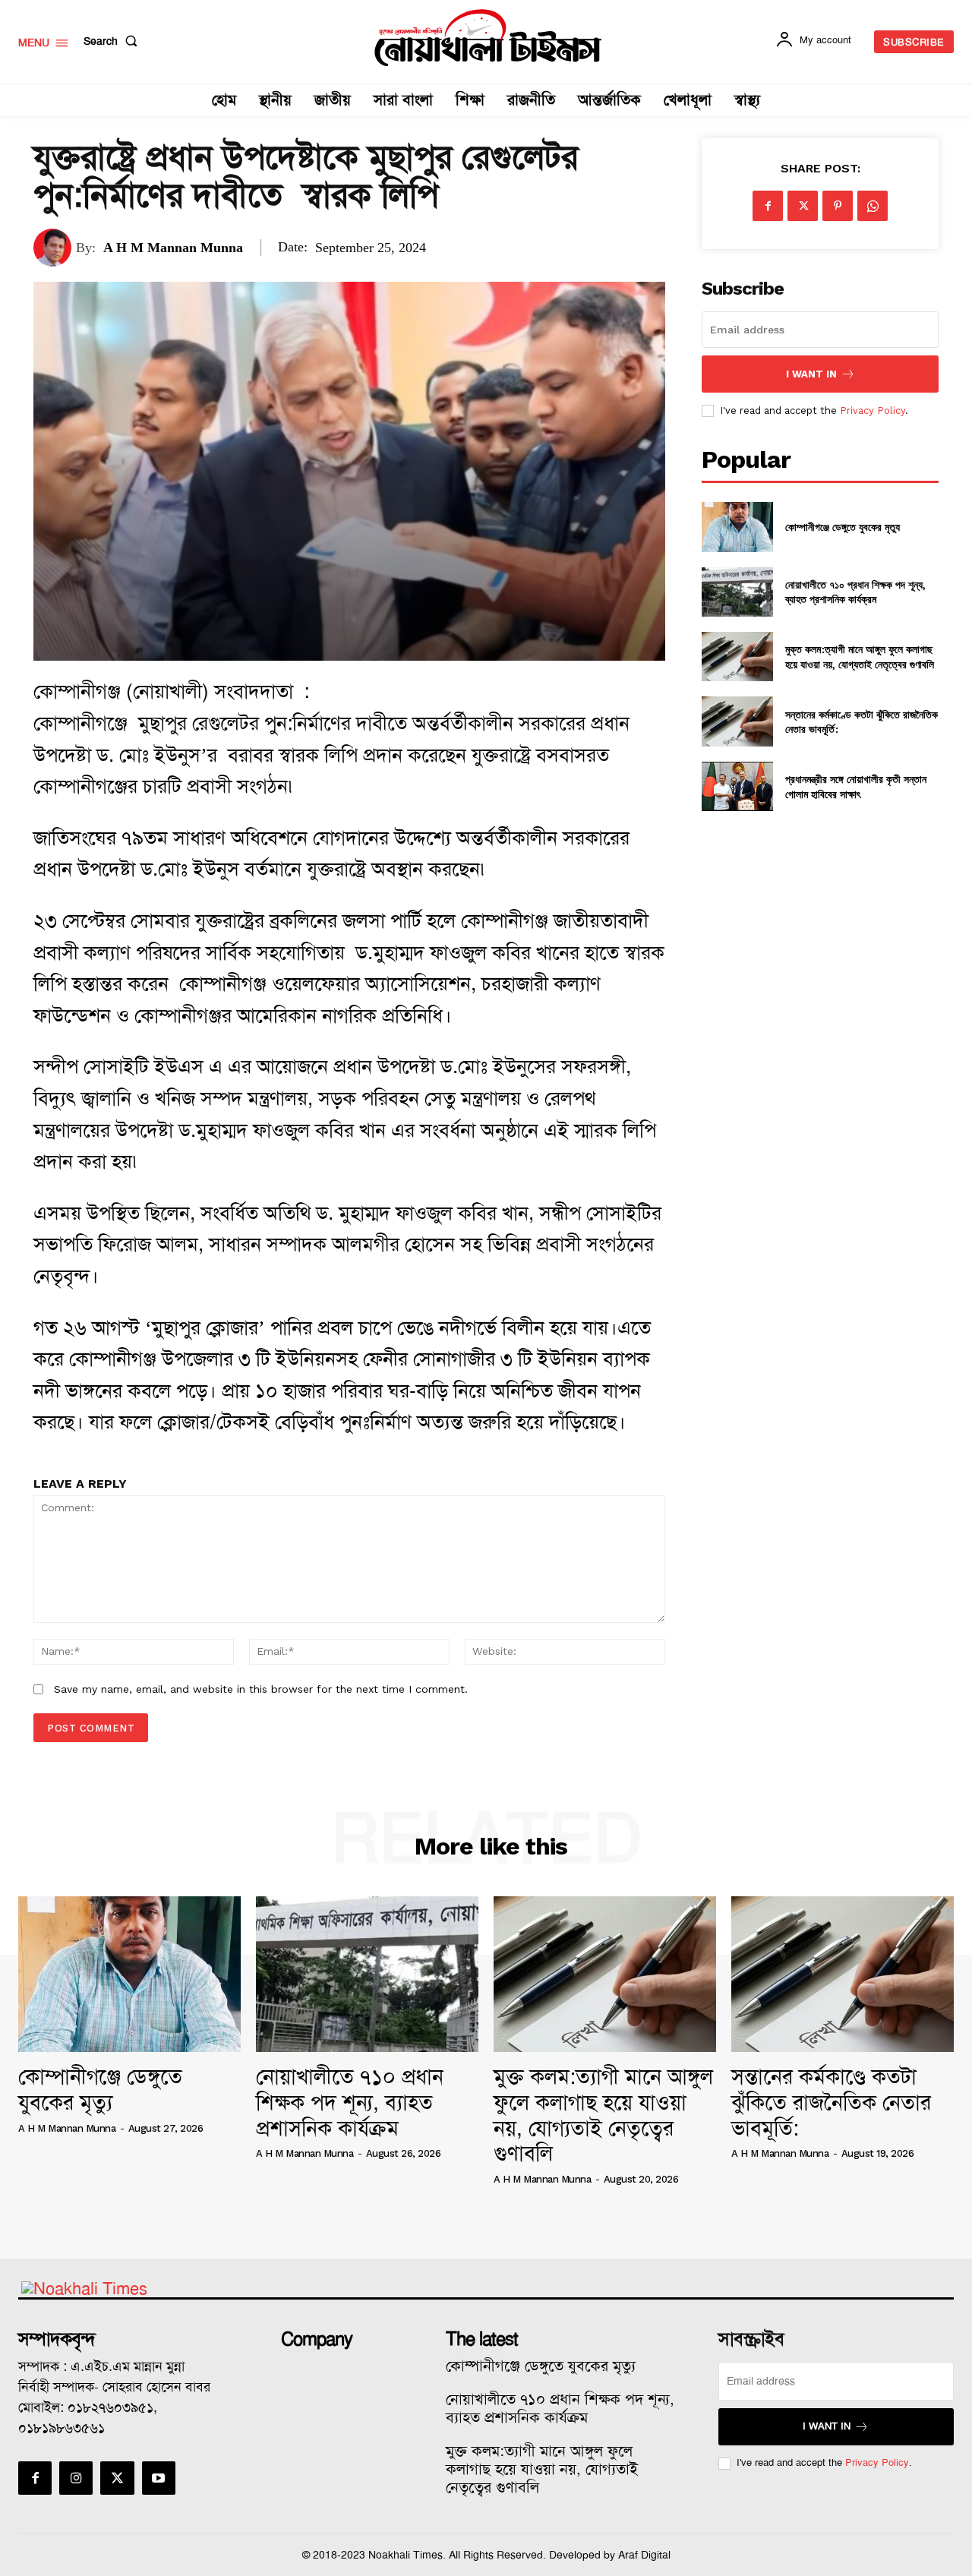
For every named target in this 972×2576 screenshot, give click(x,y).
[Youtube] (159, 2478)
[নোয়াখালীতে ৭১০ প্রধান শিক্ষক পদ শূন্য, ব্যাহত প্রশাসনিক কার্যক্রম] (737, 592)
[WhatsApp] (873, 206)
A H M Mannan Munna (173, 248)
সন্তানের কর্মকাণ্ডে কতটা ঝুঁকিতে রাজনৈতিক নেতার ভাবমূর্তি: (862, 722)
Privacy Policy (873, 410)
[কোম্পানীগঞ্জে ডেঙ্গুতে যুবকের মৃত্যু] (737, 527)
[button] (114, 41)
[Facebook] (768, 206)
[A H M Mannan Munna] (55, 248)
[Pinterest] (838, 206)
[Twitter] (803, 206)
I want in (811, 374)
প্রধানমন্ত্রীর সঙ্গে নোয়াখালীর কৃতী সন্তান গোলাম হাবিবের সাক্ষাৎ (856, 786)
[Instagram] (76, 2478)
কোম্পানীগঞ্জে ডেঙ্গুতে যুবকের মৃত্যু (843, 527)
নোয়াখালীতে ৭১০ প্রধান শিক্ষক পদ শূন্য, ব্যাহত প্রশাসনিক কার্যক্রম (855, 592)
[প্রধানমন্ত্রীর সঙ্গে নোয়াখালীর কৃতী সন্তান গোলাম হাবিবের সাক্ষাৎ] (737, 786)
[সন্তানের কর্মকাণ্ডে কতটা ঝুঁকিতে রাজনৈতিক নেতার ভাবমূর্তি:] (737, 721)
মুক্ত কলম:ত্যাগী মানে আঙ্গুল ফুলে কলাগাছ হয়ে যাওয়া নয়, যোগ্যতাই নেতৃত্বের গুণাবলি (860, 657)
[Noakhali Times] (488, 38)
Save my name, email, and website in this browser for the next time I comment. (261, 1689)
